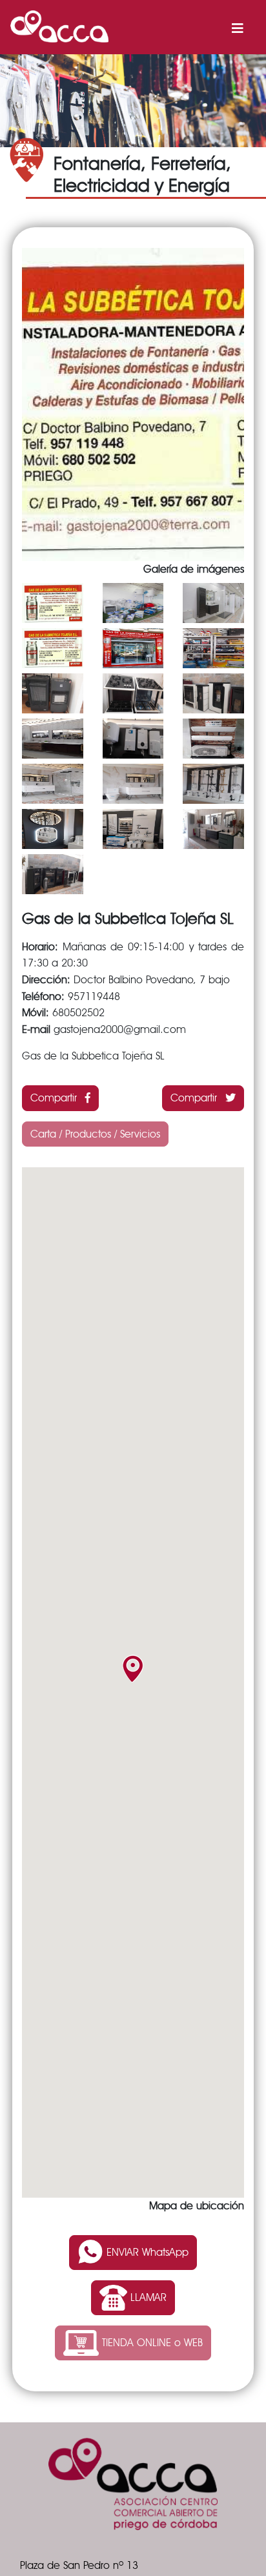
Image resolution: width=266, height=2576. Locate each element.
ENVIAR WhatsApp (146, 2252)
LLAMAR (147, 2297)
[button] (133, 1669)
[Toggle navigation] (238, 26)
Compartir (55, 1098)
